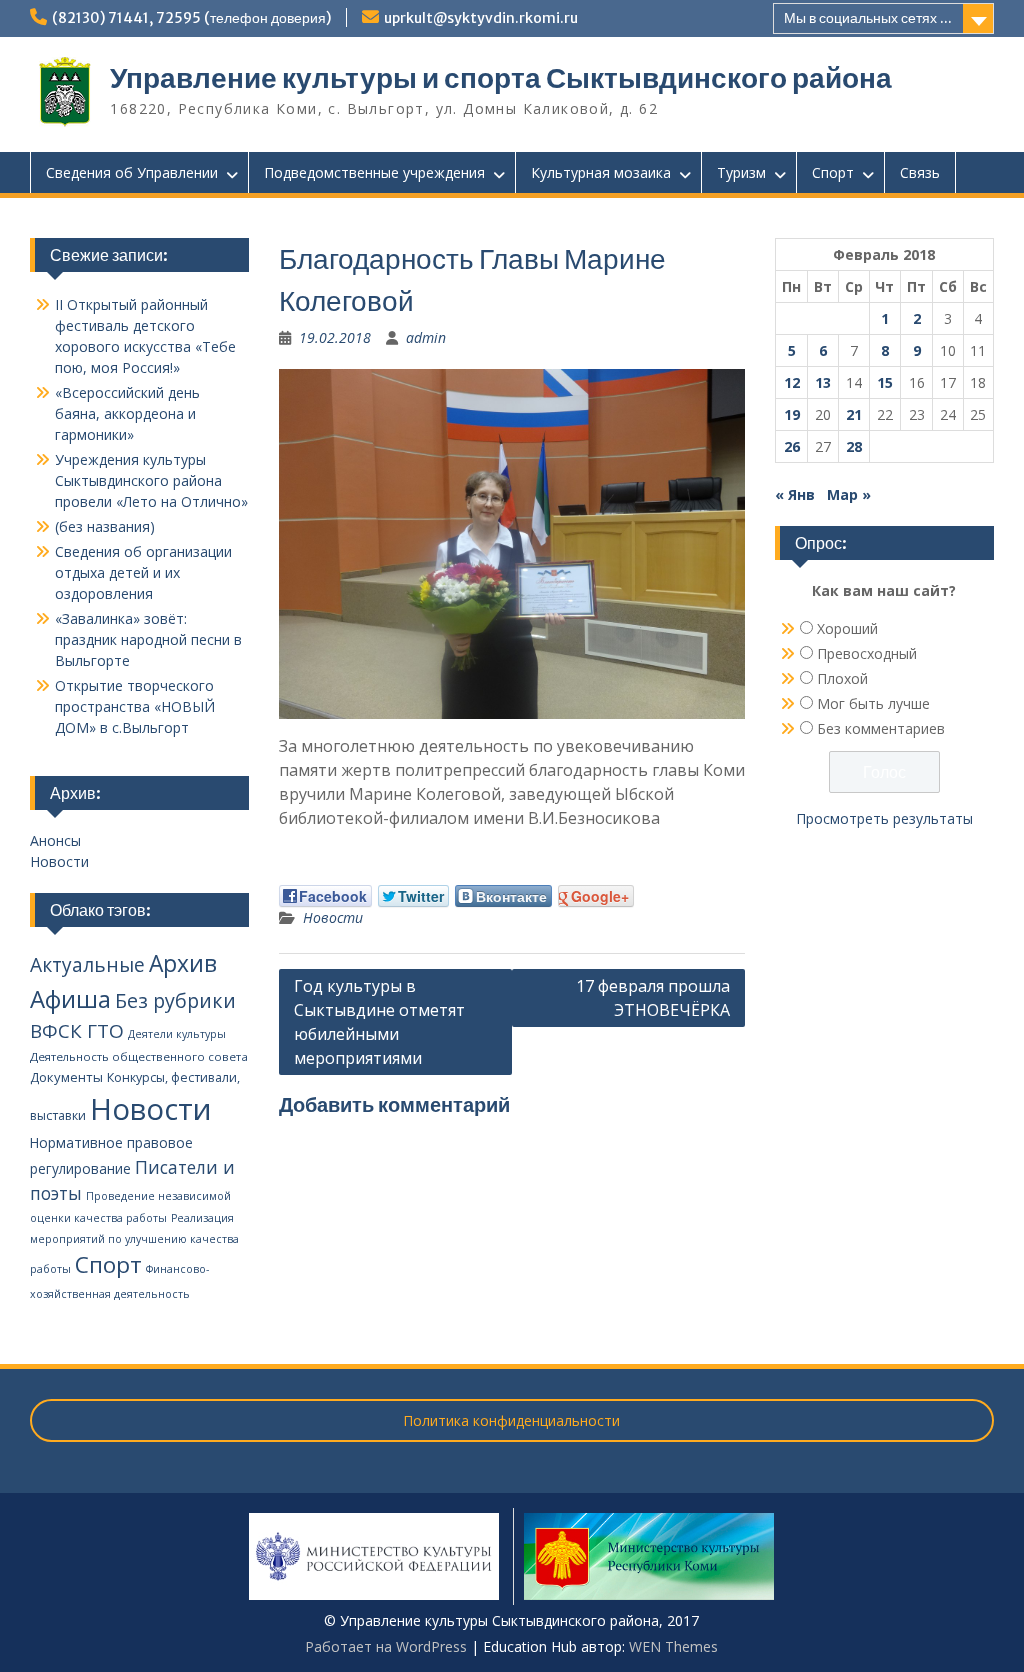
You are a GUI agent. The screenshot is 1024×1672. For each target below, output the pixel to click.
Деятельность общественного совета (139, 1056)
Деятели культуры (177, 1034)
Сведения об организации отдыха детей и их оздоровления (143, 572)
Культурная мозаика (601, 172)
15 (885, 382)
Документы (66, 1077)
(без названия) (105, 526)
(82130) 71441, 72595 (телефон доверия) (191, 18)
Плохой (842, 678)
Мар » (849, 494)
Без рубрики (175, 1000)
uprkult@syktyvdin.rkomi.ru (481, 18)
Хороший (847, 628)
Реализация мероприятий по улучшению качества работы (134, 1243)
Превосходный (867, 653)
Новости (333, 917)
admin (426, 337)
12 (792, 382)
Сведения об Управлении (132, 172)
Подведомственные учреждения (374, 172)
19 (792, 414)
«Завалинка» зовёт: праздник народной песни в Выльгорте (148, 639)
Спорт (833, 172)
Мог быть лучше (873, 703)
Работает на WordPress (386, 1646)
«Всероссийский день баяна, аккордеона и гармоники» (127, 413)
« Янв (795, 494)
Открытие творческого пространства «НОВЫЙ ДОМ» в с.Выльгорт (135, 706)
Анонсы (55, 840)
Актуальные (87, 965)
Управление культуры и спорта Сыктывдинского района (501, 78)
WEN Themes (673, 1646)
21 (854, 414)
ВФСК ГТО (77, 1031)
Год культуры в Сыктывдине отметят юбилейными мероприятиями (379, 1022)
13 (823, 382)
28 (854, 446)
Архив (183, 963)
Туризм (741, 172)
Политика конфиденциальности (511, 1420)
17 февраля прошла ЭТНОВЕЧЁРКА (653, 998)
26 (792, 446)
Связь (920, 172)
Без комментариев (881, 728)
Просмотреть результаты (884, 818)
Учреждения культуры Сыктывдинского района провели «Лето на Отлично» (151, 480)
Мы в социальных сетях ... (868, 18)
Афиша (70, 998)
